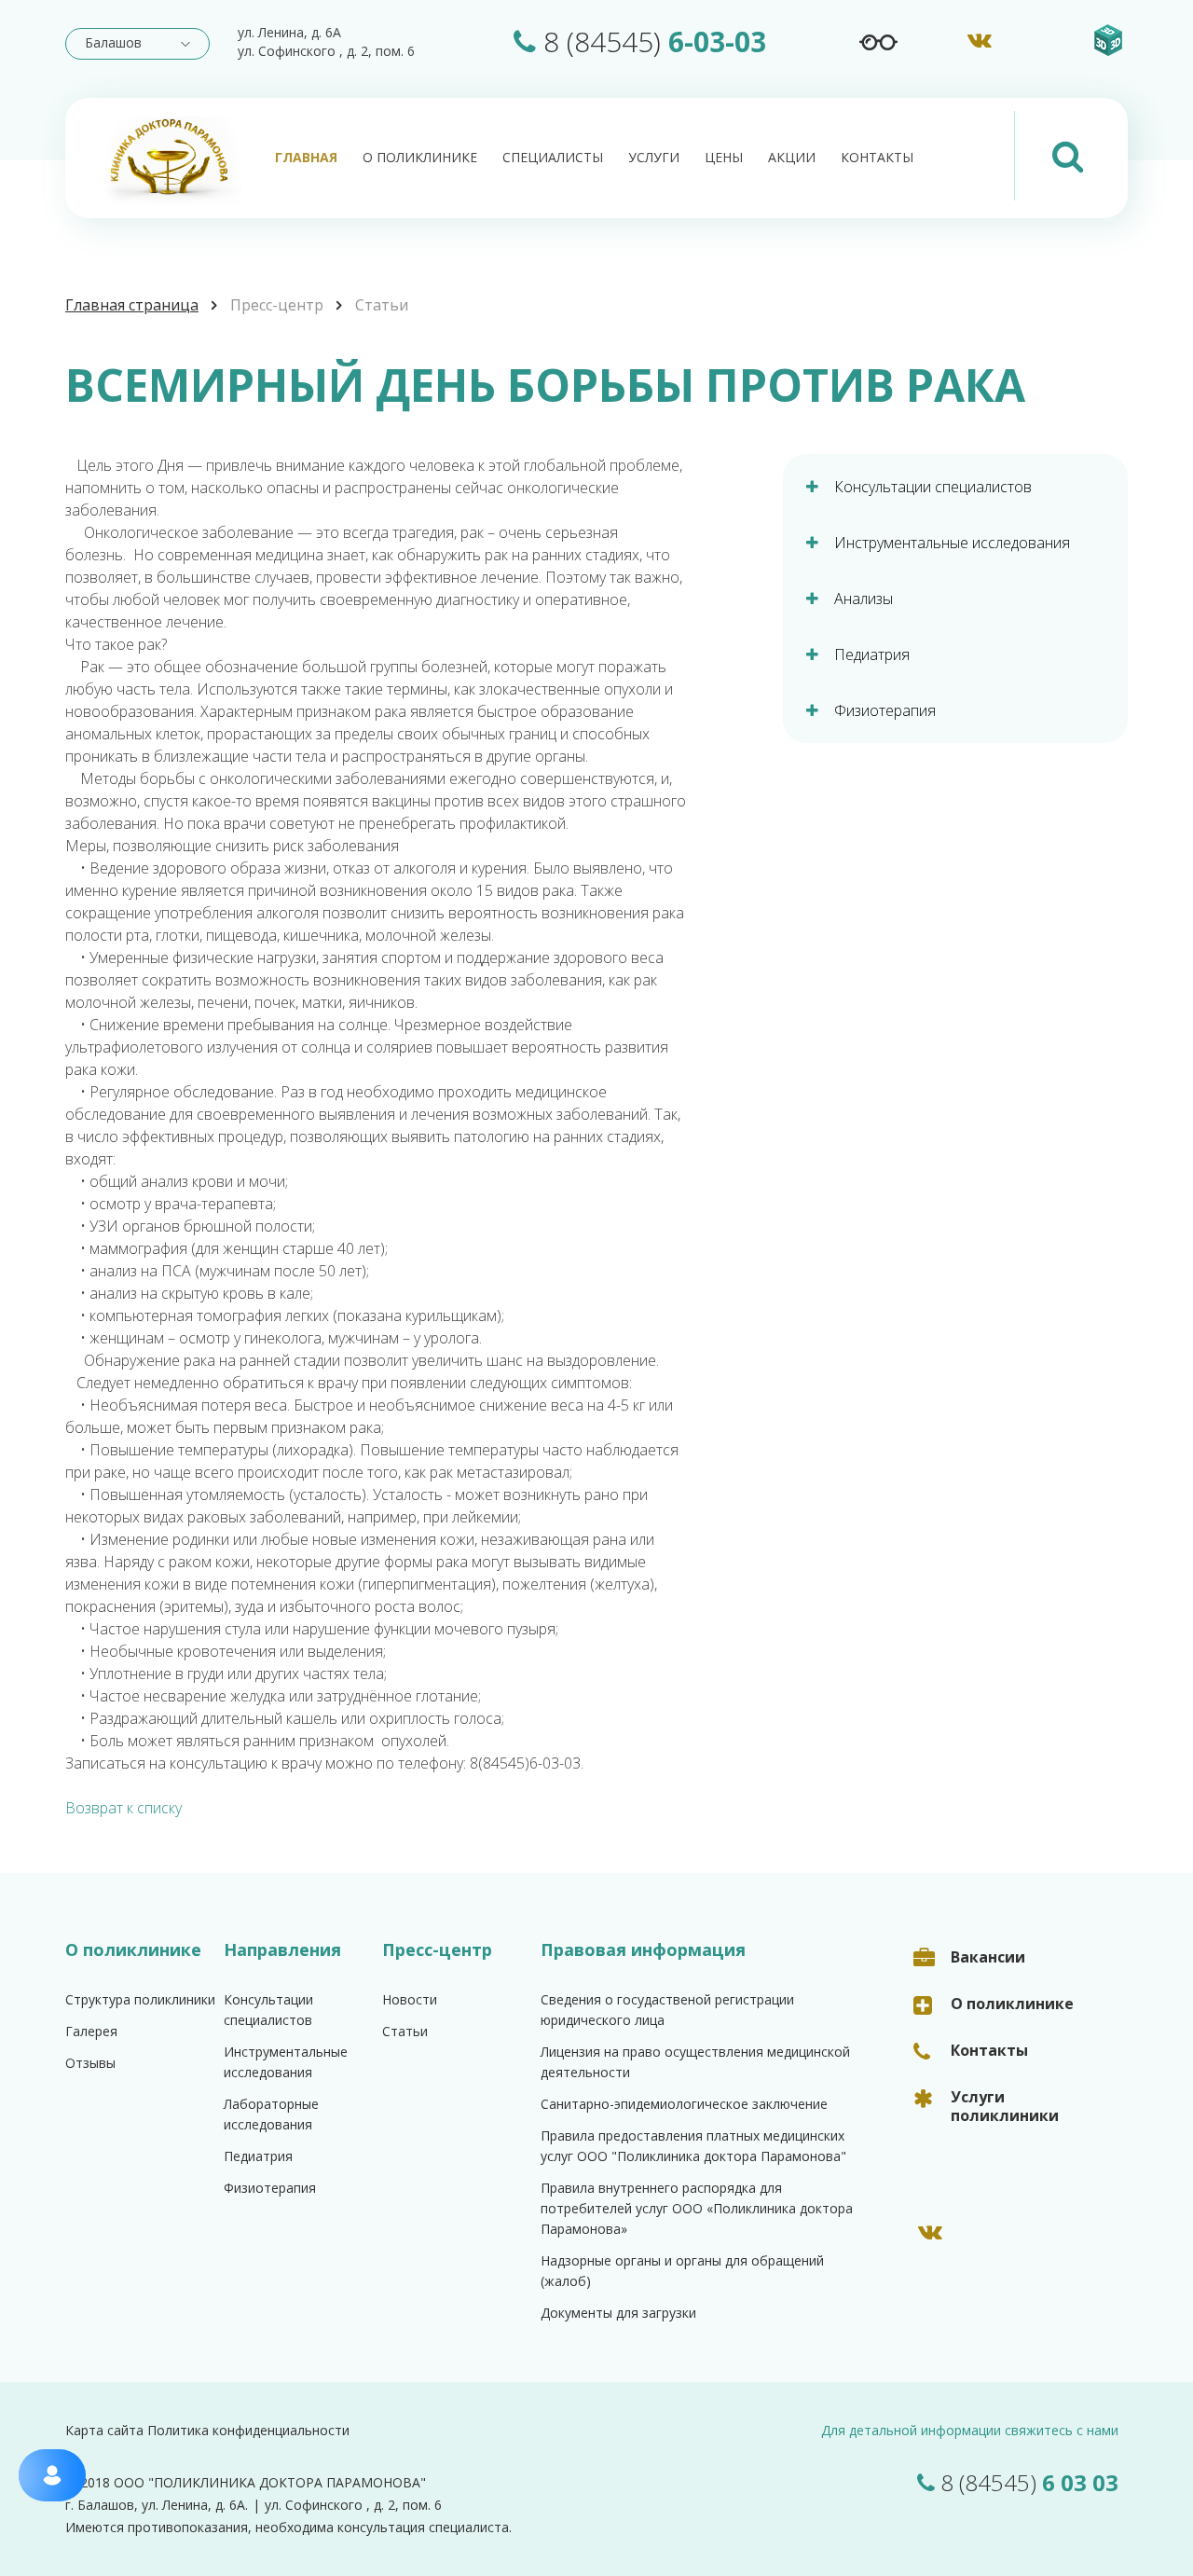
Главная (306, 158)
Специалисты (553, 158)
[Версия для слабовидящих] (878, 42)
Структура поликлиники (140, 1999)
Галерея (91, 2031)
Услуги (654, 158)
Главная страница (132, 305)
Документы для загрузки (618, 2313)
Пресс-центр (277, 305)
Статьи (382, 305)
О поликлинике (420, 158)
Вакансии (988, 1957)
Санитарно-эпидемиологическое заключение (684, 2104)
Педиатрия (258, 2156)
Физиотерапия (270, 2188)
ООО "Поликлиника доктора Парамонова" (270, 2482)
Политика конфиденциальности (248, 2430)
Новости (410, 1999)
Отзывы (90, 2063)
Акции (792, 158)
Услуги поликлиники (1005, 2106)
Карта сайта (104, 2430)
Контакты (877, 158)
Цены (724, 158)
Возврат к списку (123, 1808)
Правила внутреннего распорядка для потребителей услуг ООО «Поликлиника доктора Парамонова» (697, 2208)
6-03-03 (655, 41)
